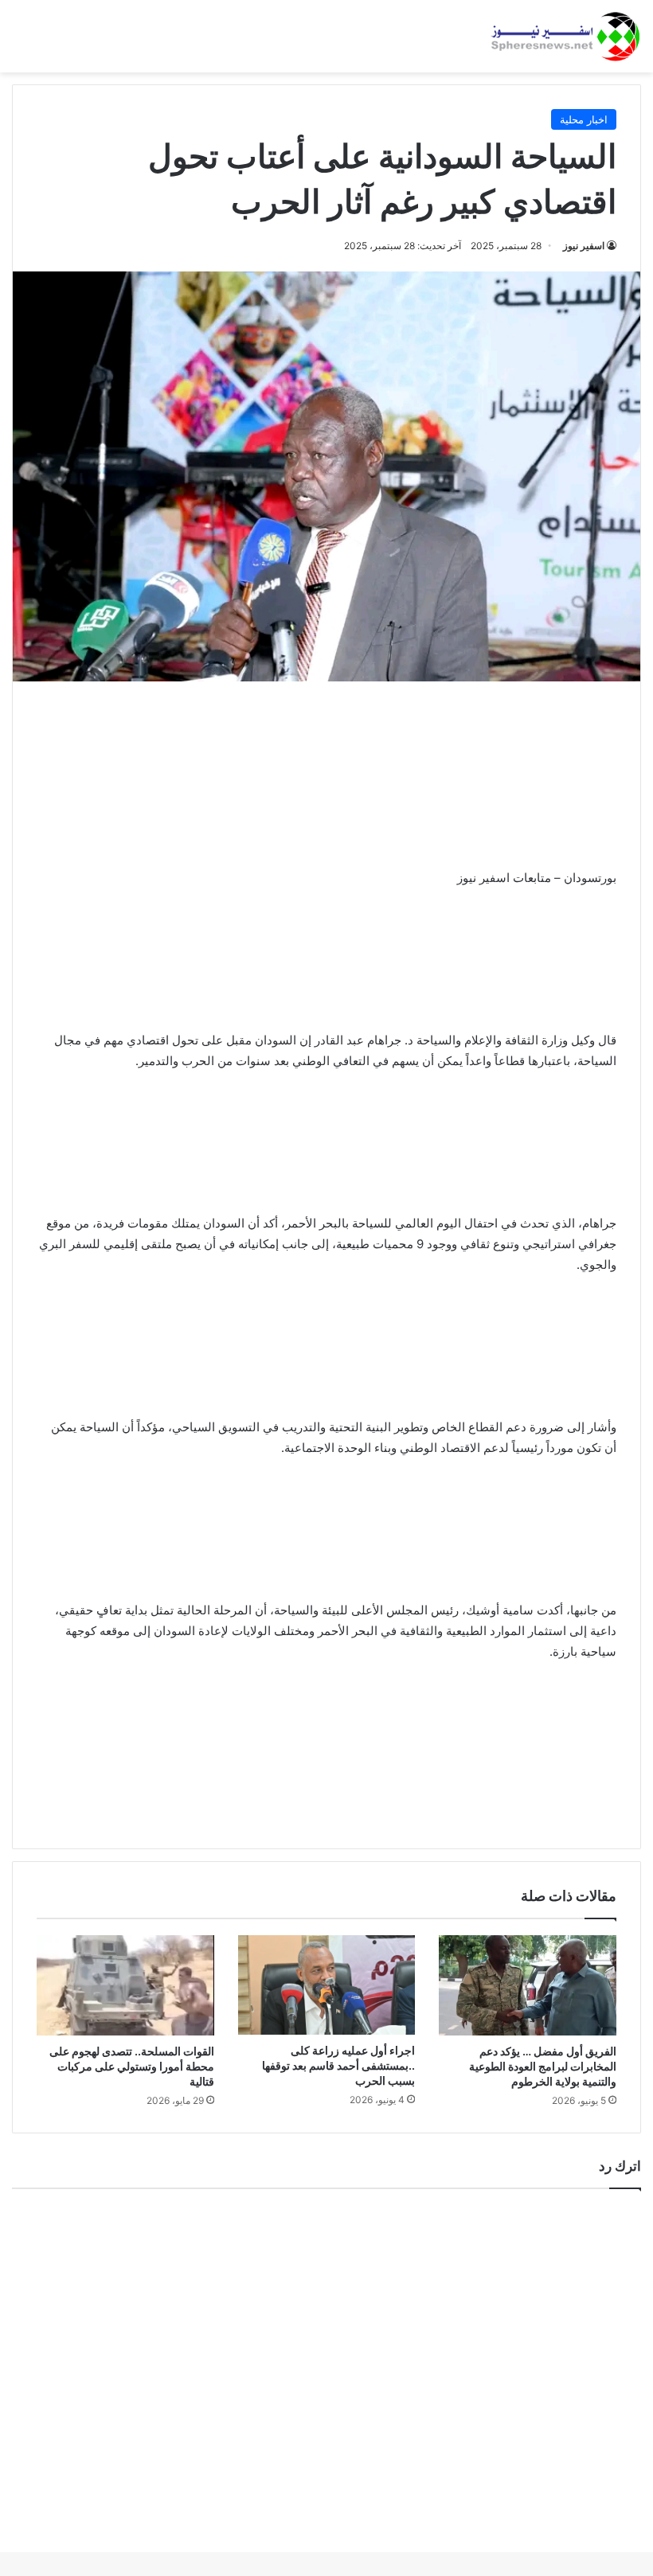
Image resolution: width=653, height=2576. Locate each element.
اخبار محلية (584, 119)
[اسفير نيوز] (565, 36)
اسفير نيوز (584, 246)
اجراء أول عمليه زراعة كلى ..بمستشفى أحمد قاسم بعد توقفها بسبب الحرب (338, 2065)
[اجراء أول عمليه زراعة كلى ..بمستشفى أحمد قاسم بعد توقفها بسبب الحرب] (327, 1985)
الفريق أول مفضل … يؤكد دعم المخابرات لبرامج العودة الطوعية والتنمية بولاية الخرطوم (543, 2066)
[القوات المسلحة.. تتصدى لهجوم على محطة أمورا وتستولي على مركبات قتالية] (125, 1985)
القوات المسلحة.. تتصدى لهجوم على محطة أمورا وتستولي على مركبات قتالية (132, 2066)
